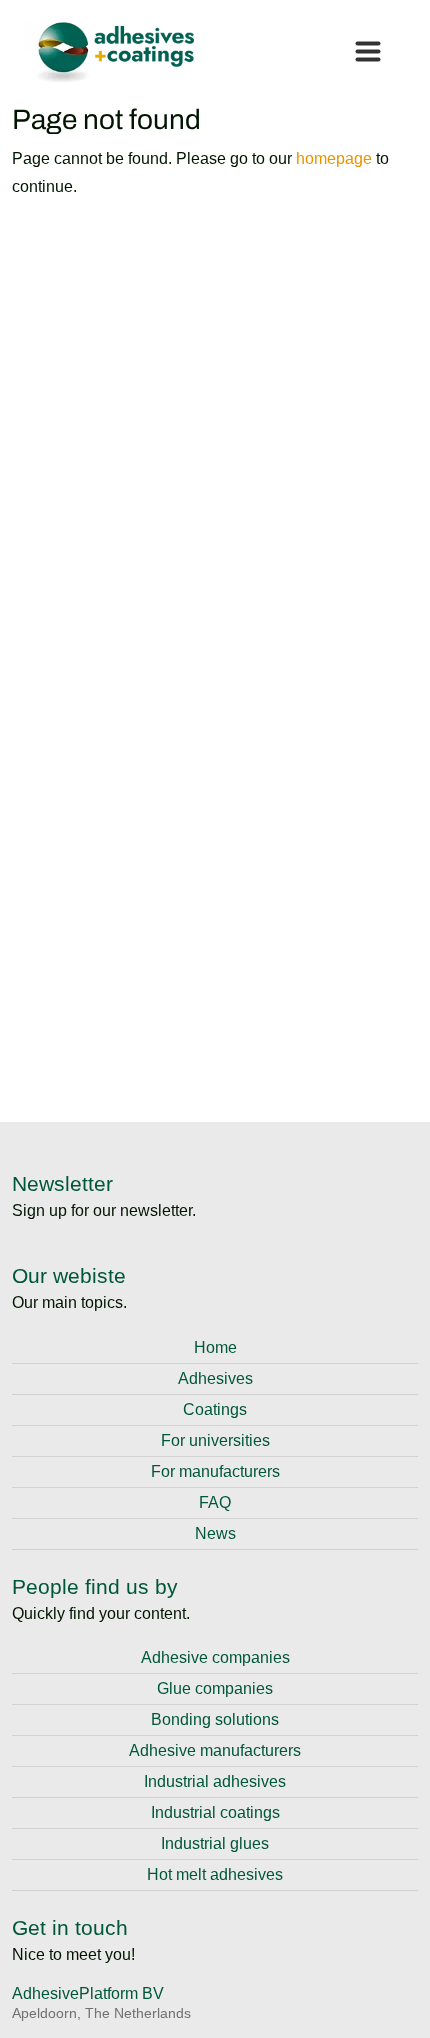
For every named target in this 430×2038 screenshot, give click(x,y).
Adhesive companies (215, 1657)
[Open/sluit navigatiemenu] (368, 52)
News (215, 1533)
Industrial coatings (215, 1812)
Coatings (215, 1409)
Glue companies (215, 1688)
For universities (215, 1440)
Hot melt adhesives (215, 1874)
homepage (334, 158)
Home (215, 1347)
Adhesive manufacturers (215, 1750)
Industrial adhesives (215, 1781)
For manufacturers (215, 1471)
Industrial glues (215, 1843)
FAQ (215, 1502)
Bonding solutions (215, 1719)
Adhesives (215, 1378)
